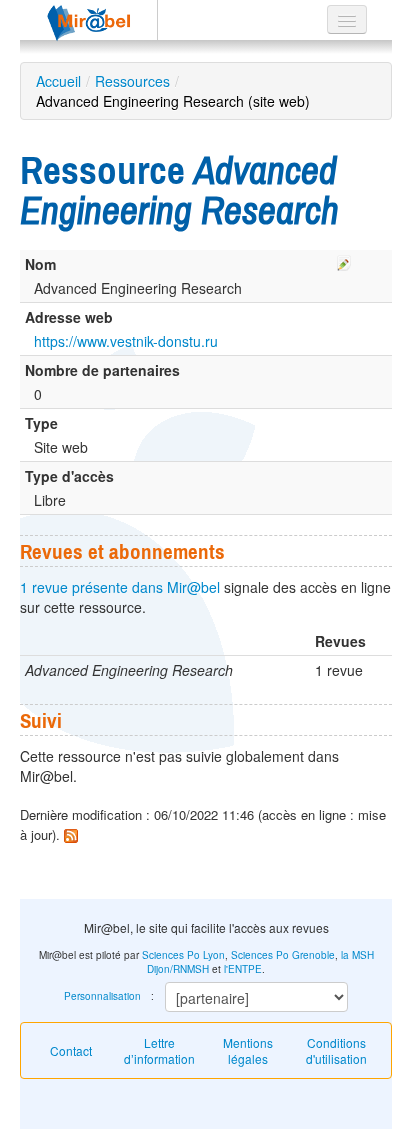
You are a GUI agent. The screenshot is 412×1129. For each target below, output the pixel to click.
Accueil (58, 81)
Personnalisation (102, 996)
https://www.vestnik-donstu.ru (126, 341)
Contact (71, 1050)
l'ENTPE (243, 969)
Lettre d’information (159, 1050)
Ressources (132, 81)
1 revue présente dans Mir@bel (120, 587)
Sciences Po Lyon (183, 955)
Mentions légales (248, 1050)
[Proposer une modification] (344, 260)
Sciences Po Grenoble (283, 955)
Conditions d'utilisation (336, 1050)
